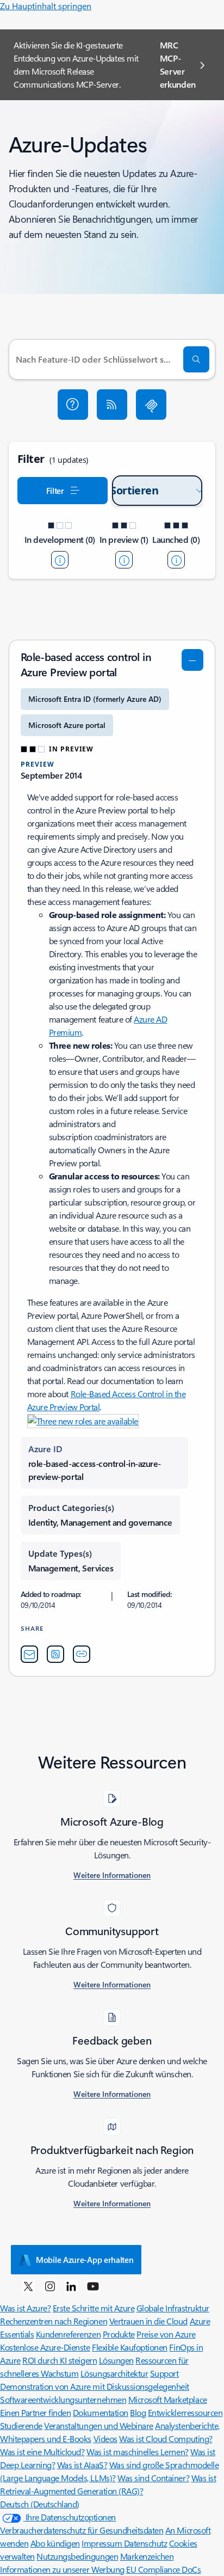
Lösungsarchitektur (114, 2373)
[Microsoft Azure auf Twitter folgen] (28, 2286)
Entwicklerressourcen (185, 2412)
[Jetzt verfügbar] (176, 560)
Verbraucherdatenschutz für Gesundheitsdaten (82, 2530)
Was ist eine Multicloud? (42, 2452)
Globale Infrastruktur (173, 2308)
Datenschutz (146, 2543)
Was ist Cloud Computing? (166, 2439)
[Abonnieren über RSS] (112, 405)
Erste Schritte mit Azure (94, 2308)
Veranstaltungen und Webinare (99, 2425)
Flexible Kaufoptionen (130, 2347)
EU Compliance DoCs (163, 2569)
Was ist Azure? (25, 2308)
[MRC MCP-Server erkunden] (151, 405)
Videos (105, 2439)
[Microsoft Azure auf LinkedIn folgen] (71, 2286)
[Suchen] (196, 359)
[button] (73, 405)
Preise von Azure (166, 2334)
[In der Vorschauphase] (124, 560)
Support (164, 2373)
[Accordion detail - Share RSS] (55, 1654)
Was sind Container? (153, 2478)
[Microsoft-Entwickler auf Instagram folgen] (50, 2286)
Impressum (102, 2543)
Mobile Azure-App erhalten (85, 2260)
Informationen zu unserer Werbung (62, 2569)
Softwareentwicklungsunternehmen (63, 2399)
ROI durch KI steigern (60, 2360)
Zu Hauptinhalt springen (46, 6)
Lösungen (116, 2360)
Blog (138, 2412)
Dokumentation (101, 2412)
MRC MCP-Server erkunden (178, 65)
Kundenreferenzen (68, 2334)
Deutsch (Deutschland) (40, 2504)
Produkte (119, 2334)
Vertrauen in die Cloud (148, 2321)
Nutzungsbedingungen (77, 2556)
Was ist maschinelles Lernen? (138, 2452)
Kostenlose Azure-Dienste (45, 2347)
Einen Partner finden (35, 2412)
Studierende (21, 2425)
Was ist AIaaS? (82, 2465)
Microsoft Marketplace (168, 2399)
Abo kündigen (55, 2543)
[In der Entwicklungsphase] (60, 560)
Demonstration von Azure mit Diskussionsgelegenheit (95, 2386)
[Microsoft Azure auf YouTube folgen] (93, 2286)
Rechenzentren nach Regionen (54, 2321)
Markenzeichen (147, 2556)
